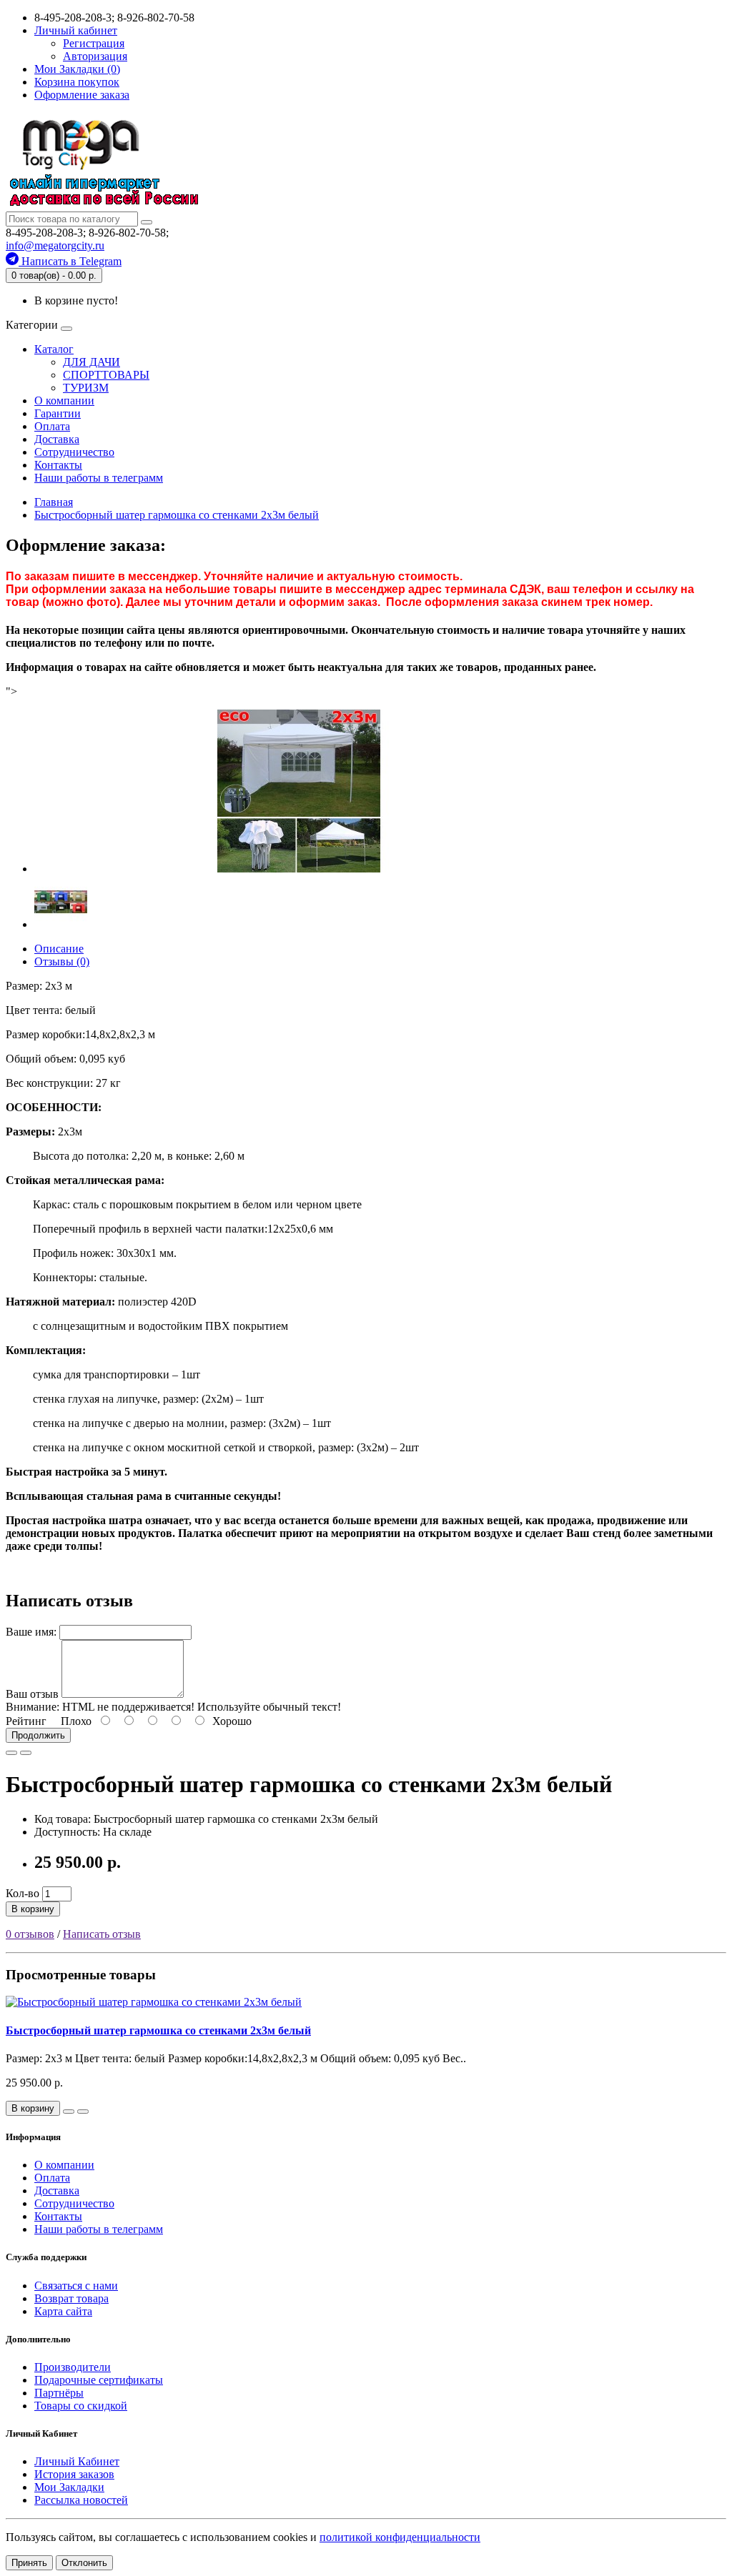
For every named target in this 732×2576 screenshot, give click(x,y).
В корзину (33, 1909)
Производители (73, 2367)
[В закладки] (11, 1753)
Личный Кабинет (77, 2461)
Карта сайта (63, 2311)
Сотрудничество (74, 452)
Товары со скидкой (81, 2406)
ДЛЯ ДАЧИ (91, 362)
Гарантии (58, 413)
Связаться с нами (76, 2286)
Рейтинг (26, 1721)
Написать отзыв (102, 1934)
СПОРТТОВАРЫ (106, 375)
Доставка (57, 439)
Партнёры (59, 2393)
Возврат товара (71, 2298)
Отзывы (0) (62, 961)
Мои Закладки (69, 2487)
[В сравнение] (26, 1753)
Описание (59, 949)
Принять (29, 2563)
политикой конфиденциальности (400, 2537)
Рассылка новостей (81, 2500)
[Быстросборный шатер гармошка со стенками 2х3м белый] (299, 869)
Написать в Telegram (70, 261)
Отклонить (84, 2563)
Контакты (58, 465)
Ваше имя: (31, 1632)
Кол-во (23, 1893)
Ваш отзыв (32, 1694)
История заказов (74, 2474)
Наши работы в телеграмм (99, 478)
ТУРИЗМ (86, 388)
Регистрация (94, 43)
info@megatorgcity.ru (55, 245)
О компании (64, 401)
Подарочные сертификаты (99, 2380)
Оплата (52, 426)
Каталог (54, 349)
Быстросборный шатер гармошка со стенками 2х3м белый (158, 2030)
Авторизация (95, 56)
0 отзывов (30, 1934)
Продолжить (38, 1735)
